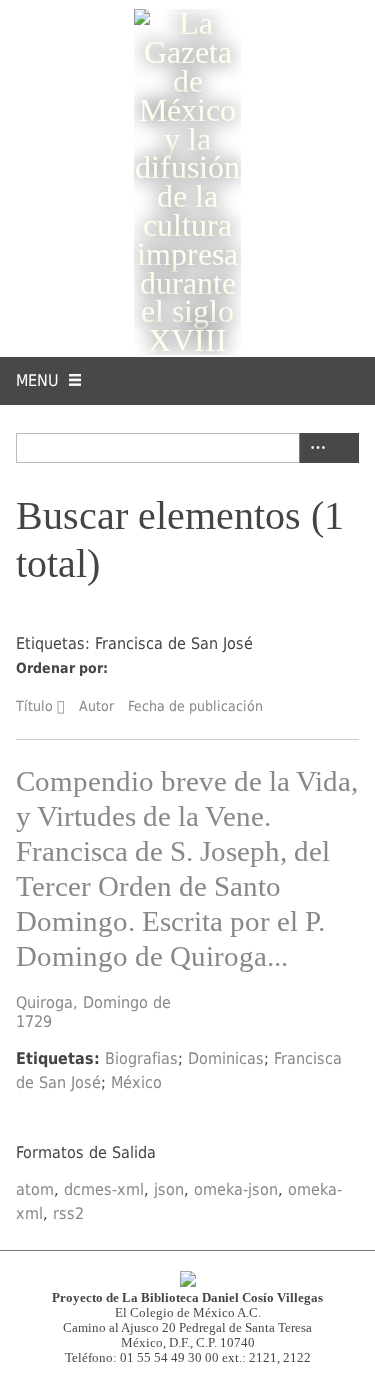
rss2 (68, 1213)
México (136, 1082)
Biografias (141, 1058)
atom (35, 1189)
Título (34, 706)
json (169, 1189)
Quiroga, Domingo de (93, 1002)
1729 (34, 1021)
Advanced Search (314, 448)
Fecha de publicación (195, 706)
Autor (96, 706)
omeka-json (236, 1189)
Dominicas (226, 1058)
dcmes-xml (104, 1189)
